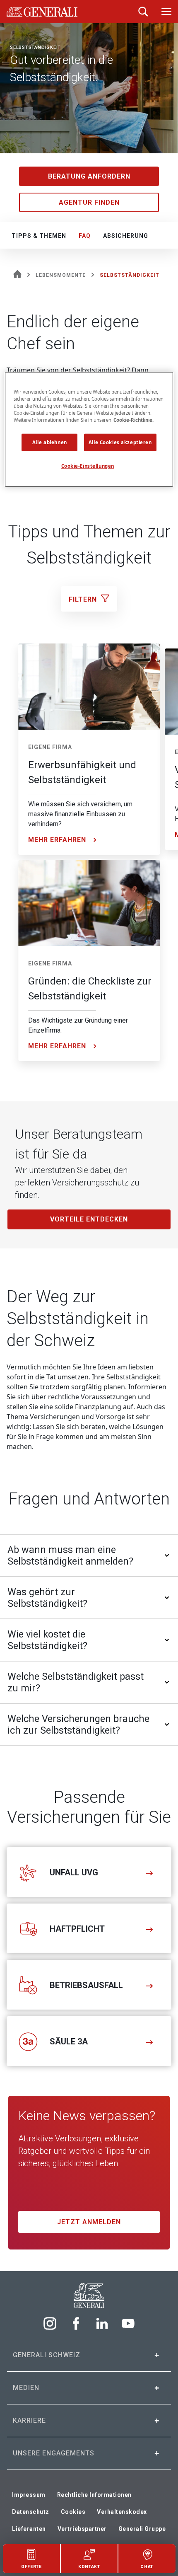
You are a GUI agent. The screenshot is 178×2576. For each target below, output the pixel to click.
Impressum (29, 2495)
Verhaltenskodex (122, 2512)
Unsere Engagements (54, 2453)
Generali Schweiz (47, 2355)
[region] (89, 429)
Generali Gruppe (142, 2529)
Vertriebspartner (82, 2529)
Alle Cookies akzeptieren (120, 442)
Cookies (73, 2512)
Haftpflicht (77, 1929)
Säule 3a (69, 2041)
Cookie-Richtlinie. (133, 420)
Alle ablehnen (49, 442)
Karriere (29, 2420)
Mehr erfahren (57, 840)
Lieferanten (29, 2529)
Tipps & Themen (39, 236)
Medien (26, 2388)
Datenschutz (31, 2512)
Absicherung (126, 236)
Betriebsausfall (86, 1985)
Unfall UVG (74, 1872)
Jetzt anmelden (89, 2222)
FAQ (85, 236)
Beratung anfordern (89, 176)
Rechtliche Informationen (94, 2495)
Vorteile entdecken (89, 1219)
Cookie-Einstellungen (88, 466)
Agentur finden (89, 202)
